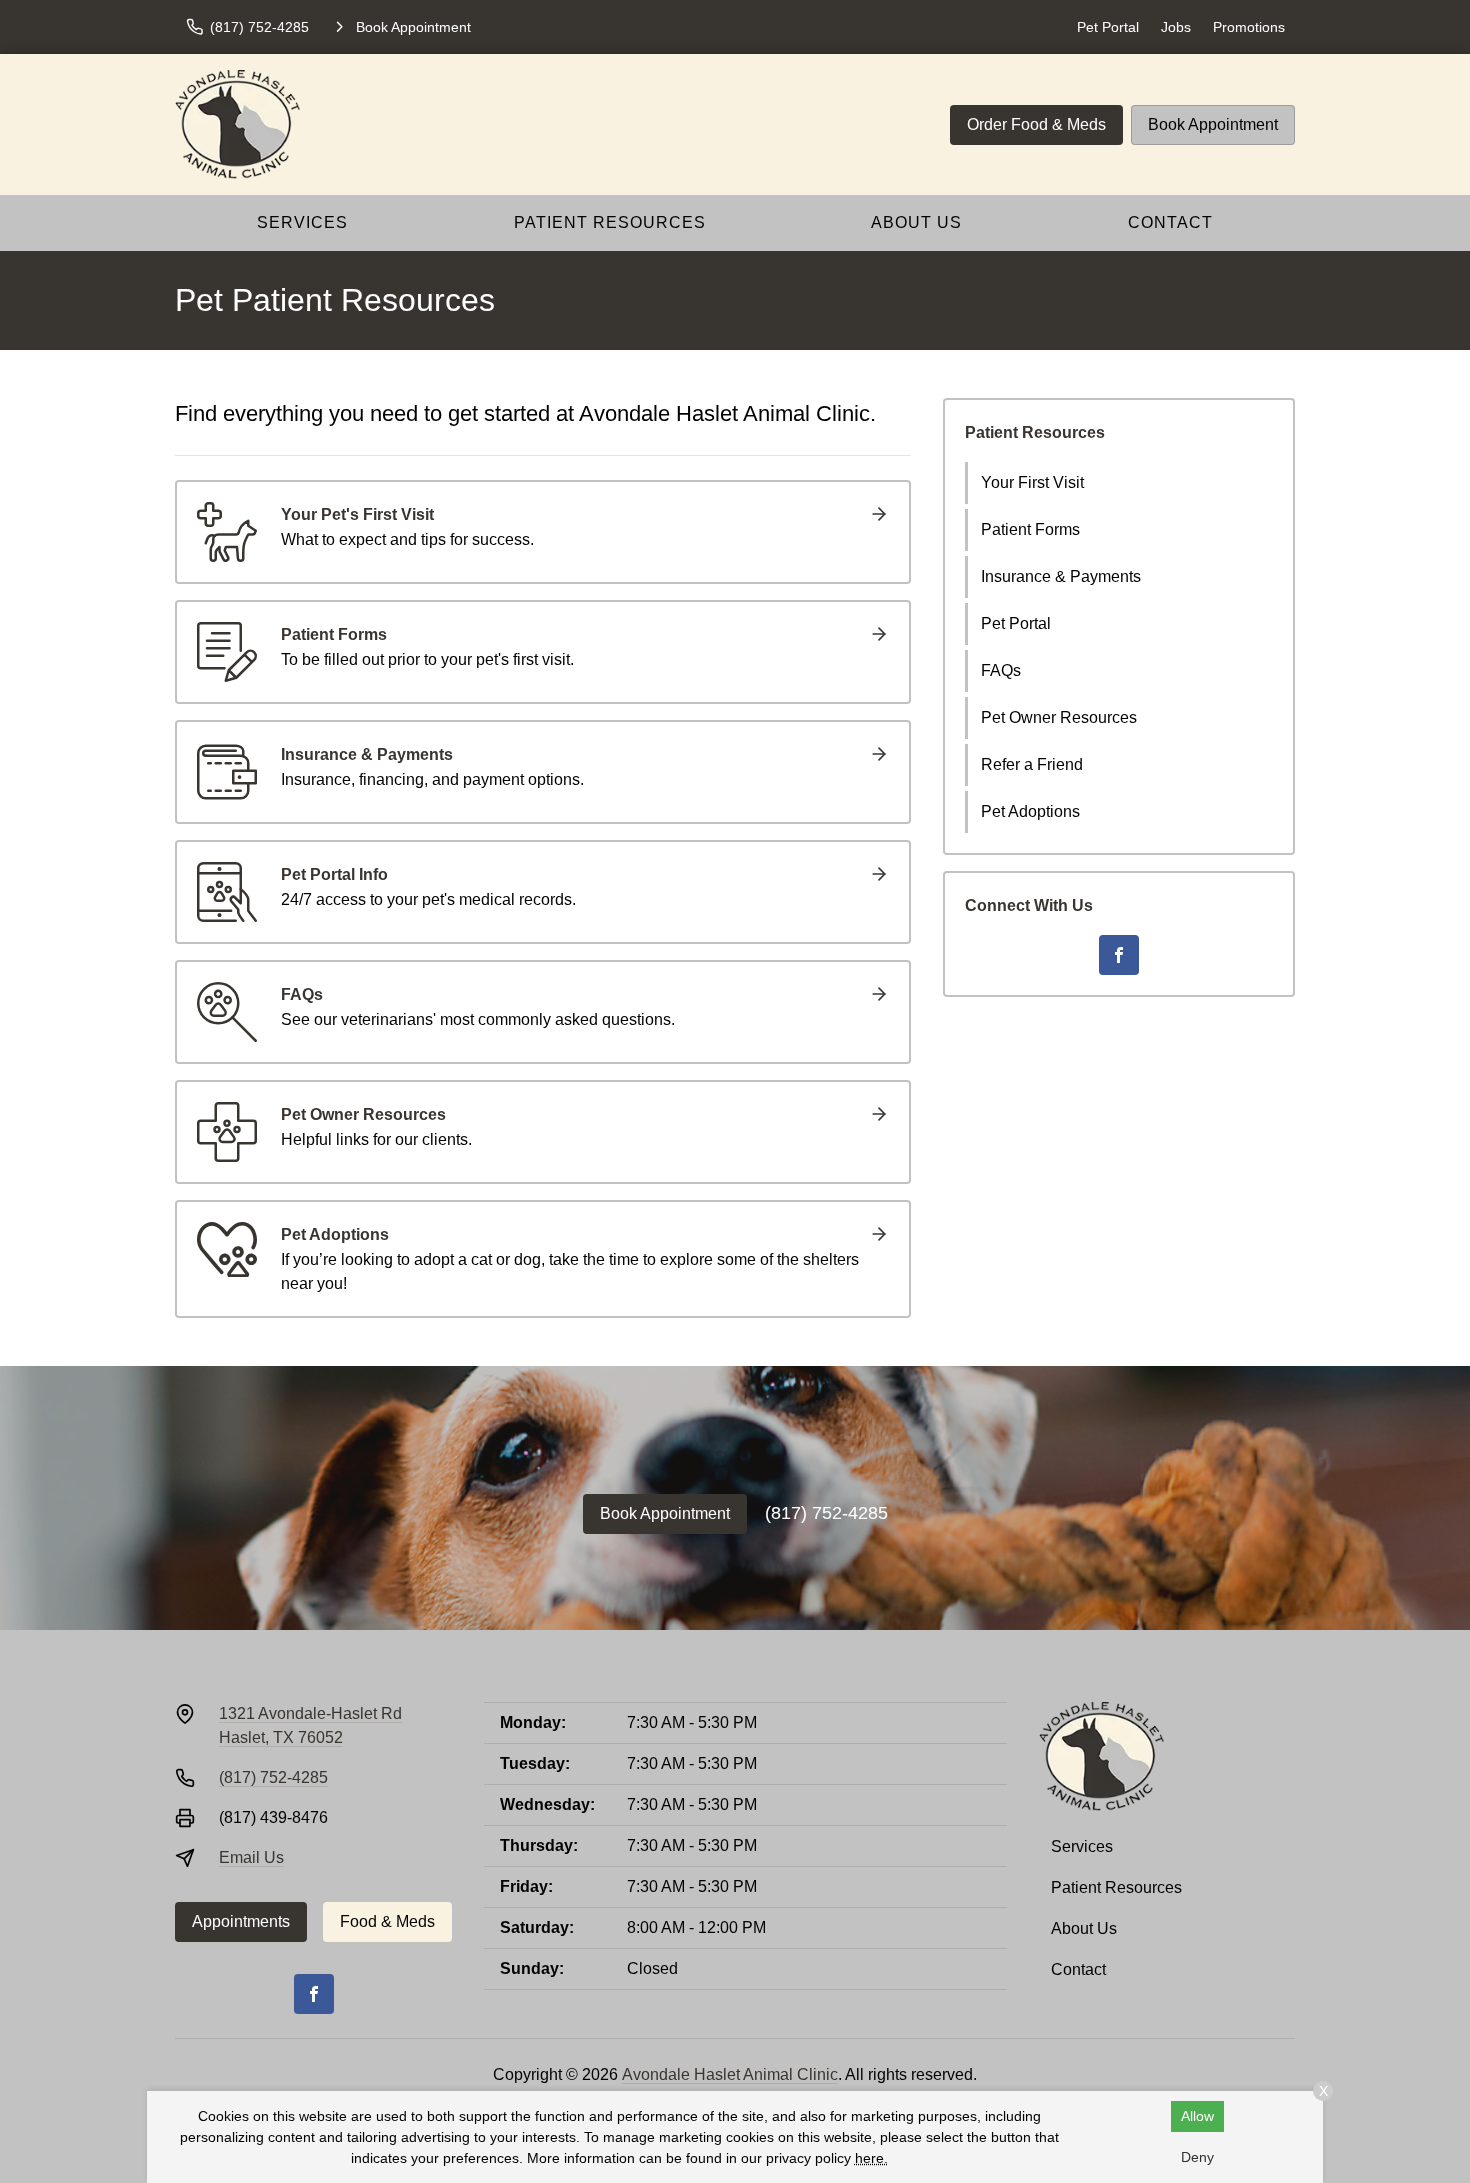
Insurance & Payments (1061, 576)
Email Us (251, 1857)
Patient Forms (1030, 529)
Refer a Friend (1032, 764)
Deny (1197, 2157)
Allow (1197, 2116)
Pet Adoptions (1030, 811)
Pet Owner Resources (1059, 717)
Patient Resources (610, 222)
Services (302, 222)
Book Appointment (1213, 124)
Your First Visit (1032, 482)
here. (871, 2158)
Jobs (1176, 27)
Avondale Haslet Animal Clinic (730, 2074)
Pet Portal (1108, 27)
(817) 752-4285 (826, 1513)
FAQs (1001, 670)
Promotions (1249, 27)
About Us (916, 222)
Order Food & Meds (1036, 124)
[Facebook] (1119, 955)
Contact (1170, 222)
